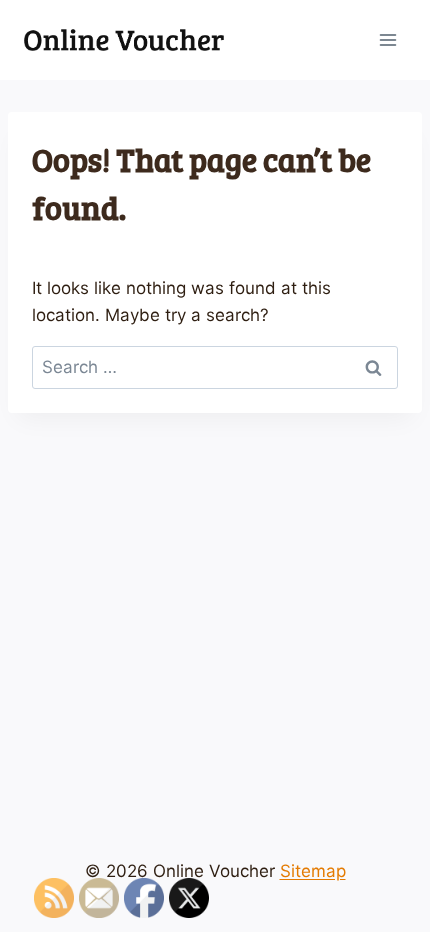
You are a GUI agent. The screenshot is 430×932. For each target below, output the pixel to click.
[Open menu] (387, 39)
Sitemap (313, 871)
